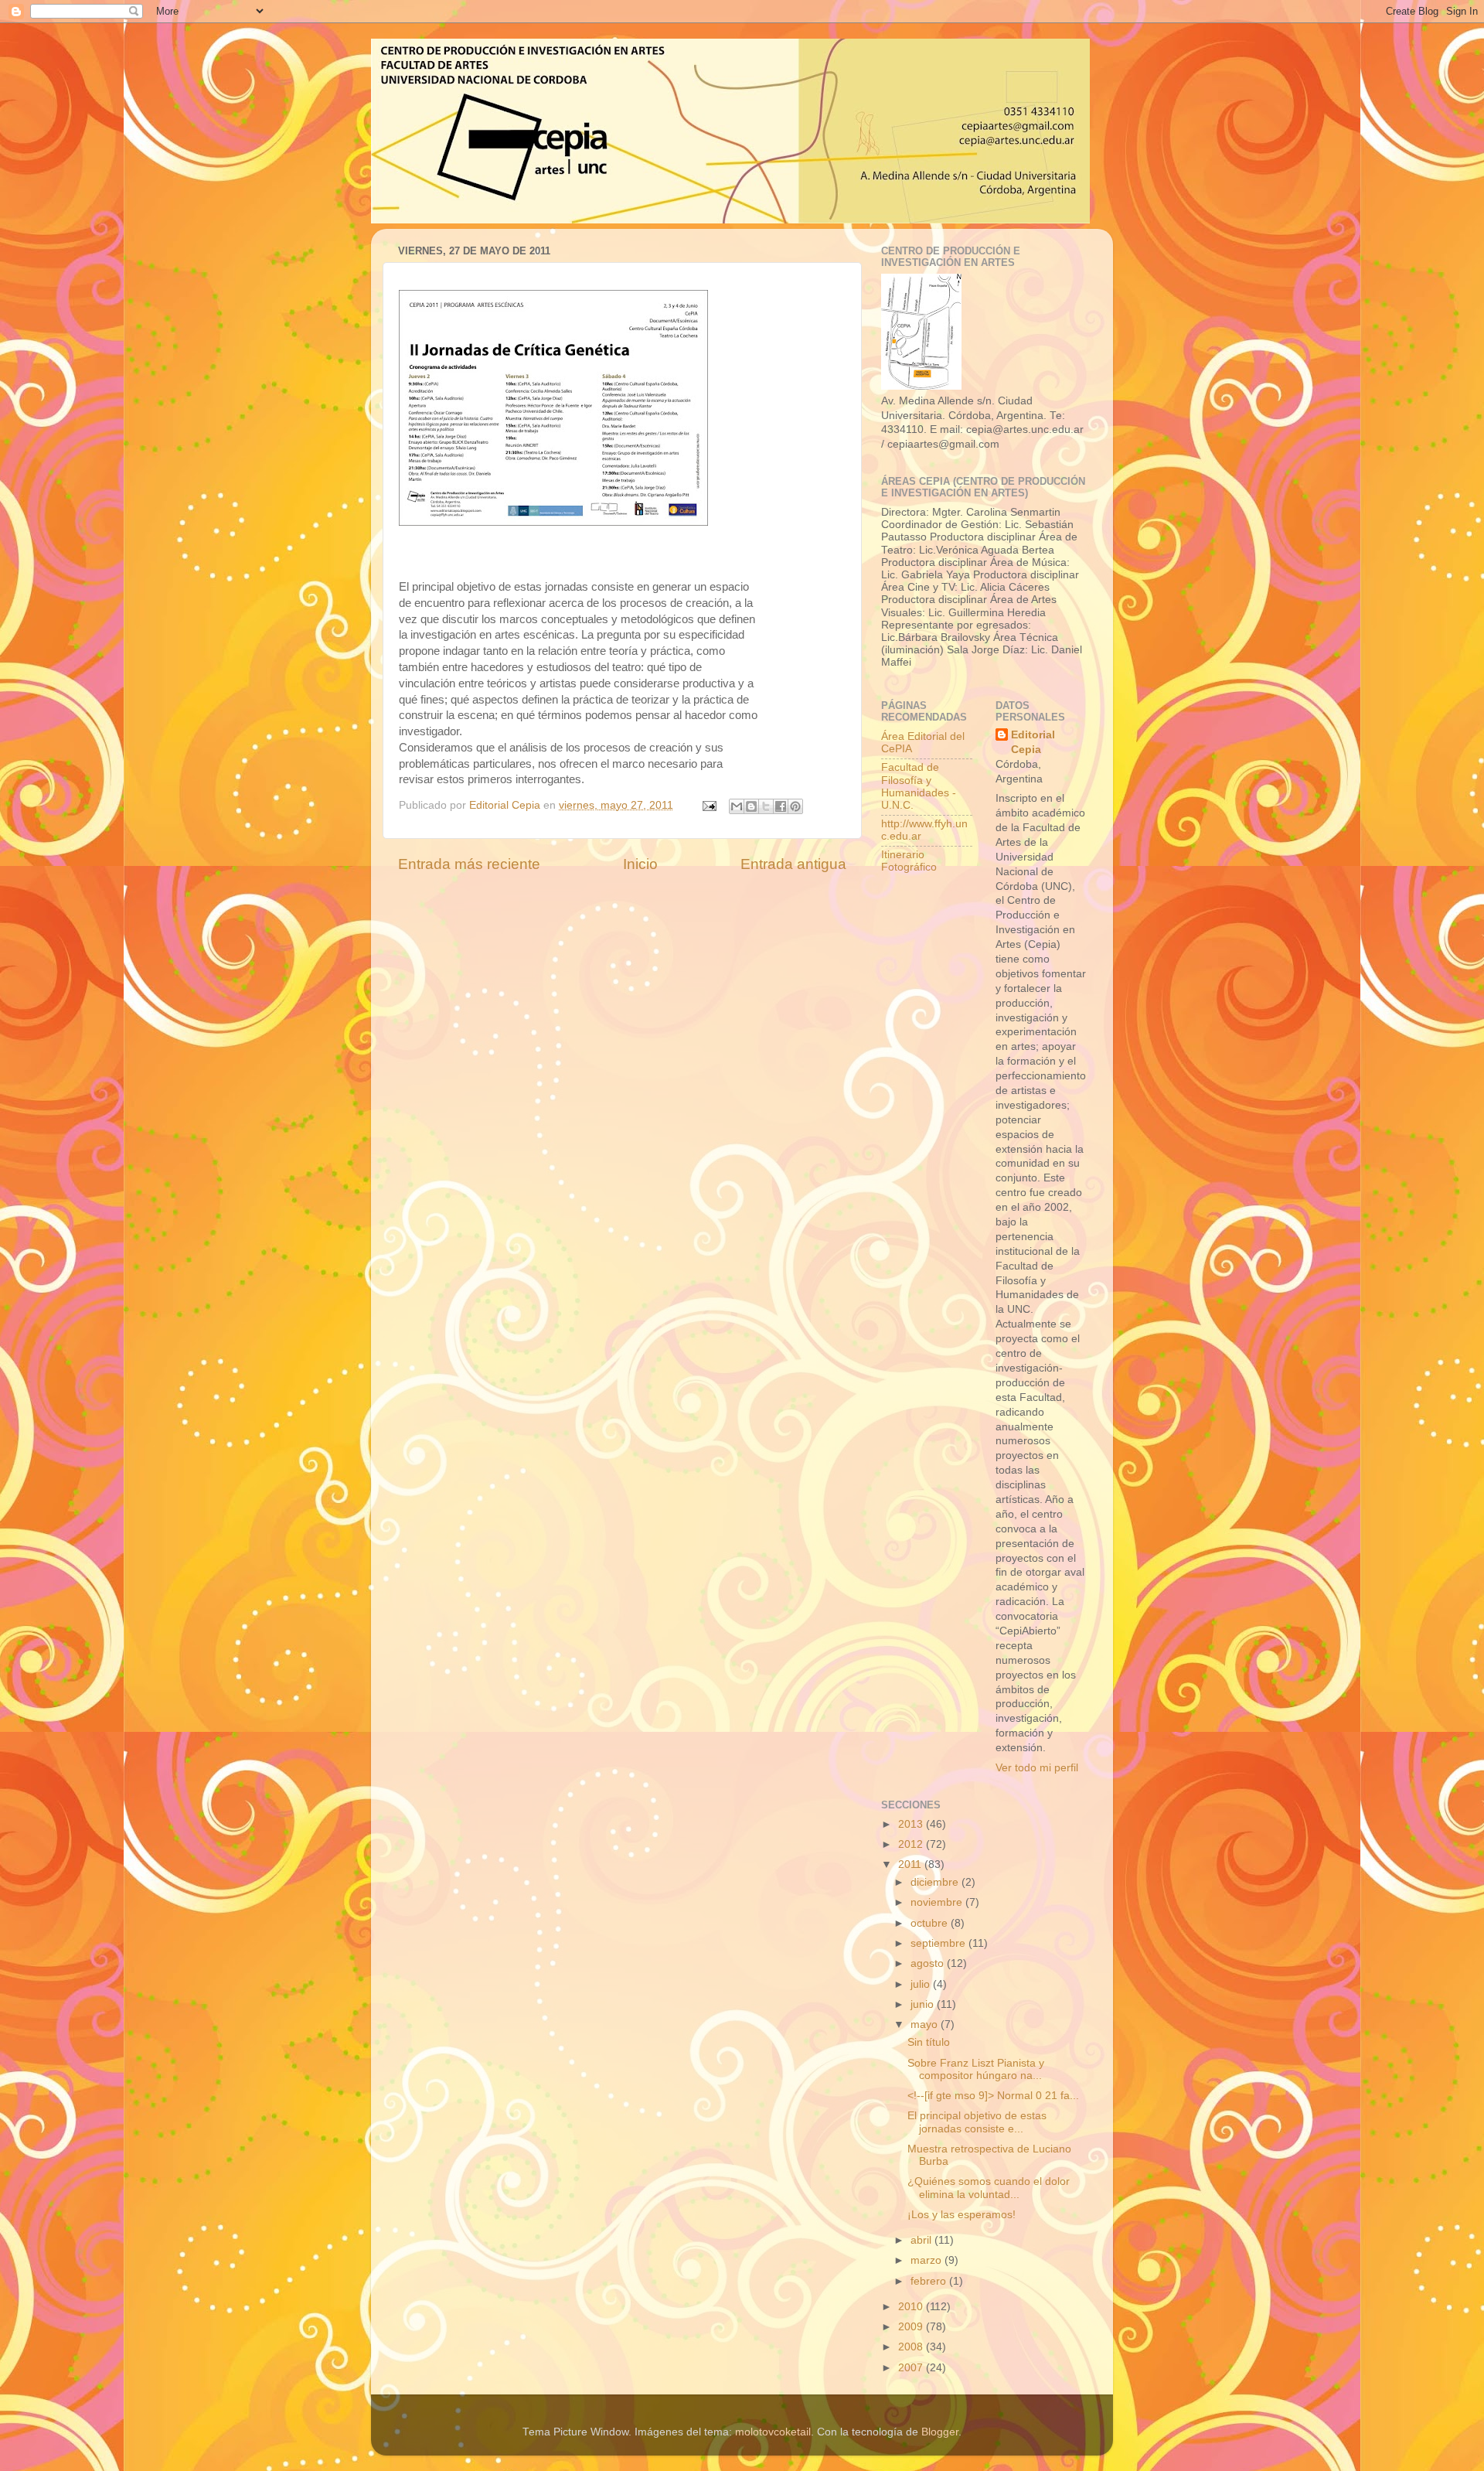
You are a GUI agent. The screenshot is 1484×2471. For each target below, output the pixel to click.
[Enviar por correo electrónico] (737, 806)
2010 (912, 2307)
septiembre (939, 1943)
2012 (912, 1844)
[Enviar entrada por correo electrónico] (708, 805)
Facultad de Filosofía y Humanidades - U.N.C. (919, 786)
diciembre (936, 1882)
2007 (912, 2368)
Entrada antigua (793, 864)
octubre (931, 1923)
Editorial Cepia (1033, 742)
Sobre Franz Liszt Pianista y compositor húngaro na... (976, 2069)
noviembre (938, 1902)
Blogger (940, 2432)
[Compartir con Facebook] (781, 806)
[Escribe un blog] (751, 806)
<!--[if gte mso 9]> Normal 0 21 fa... (993, 2096)
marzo (927, 2260)
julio (922, 1984)
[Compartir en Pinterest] (795, 806)
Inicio (640, 864)
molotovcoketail (773, 2432)
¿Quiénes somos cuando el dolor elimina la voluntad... (989, 2188)
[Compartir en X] (766, 806)
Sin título (929, 2042)
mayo (926, 2025)
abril (922, 2240)
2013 (912, 1824)
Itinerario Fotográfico (909, 861)
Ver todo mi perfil (1037, 1768)
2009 (912, 2327)
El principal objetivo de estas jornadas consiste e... (977, 2122)
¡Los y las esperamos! (962, 2215)
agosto (929, 1963)
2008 (912, 2347)
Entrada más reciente (469, 864)
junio (924, 2004)
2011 (911, 1864)
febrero (930, 2281)
